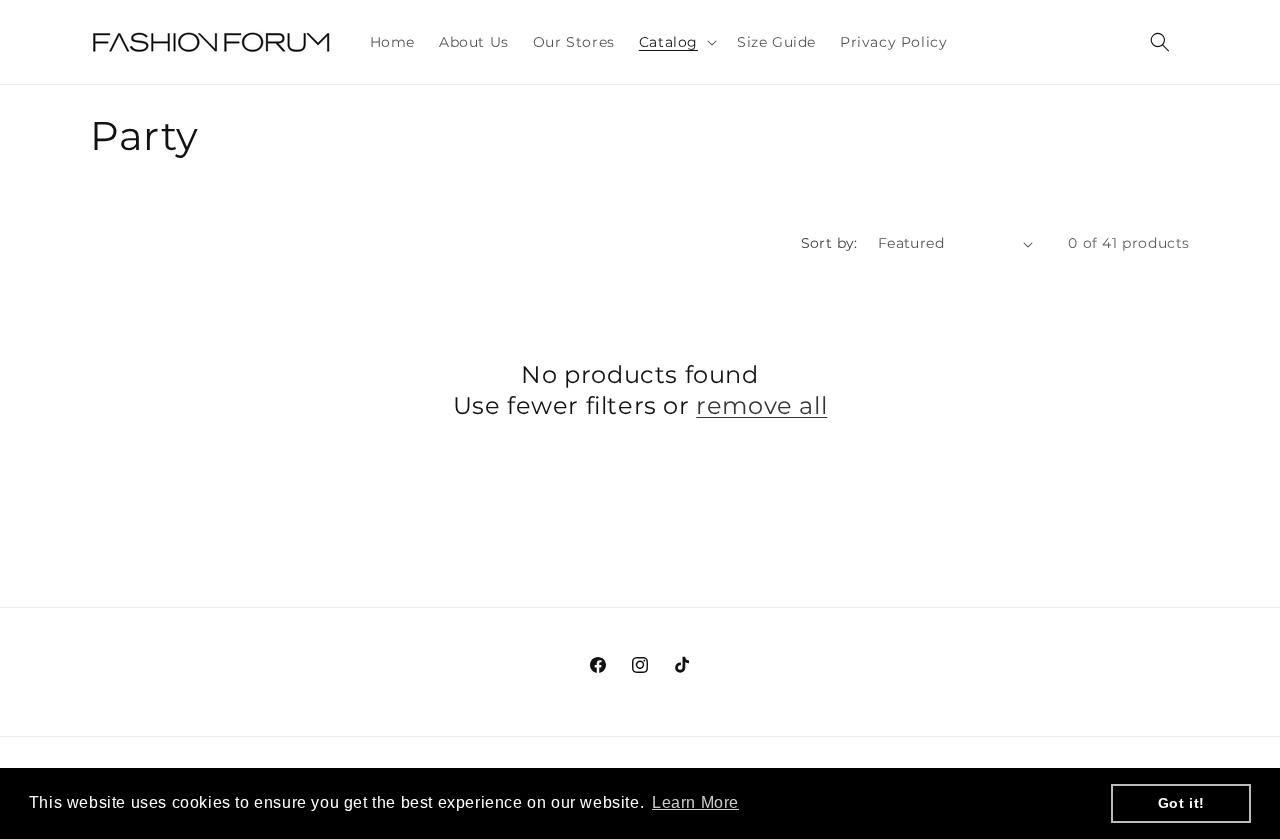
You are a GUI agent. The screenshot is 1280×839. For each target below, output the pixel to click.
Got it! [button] (1181, 803)
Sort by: (829, 243)
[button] (676, 42)
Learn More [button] (695, 802)
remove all (761, 405)
